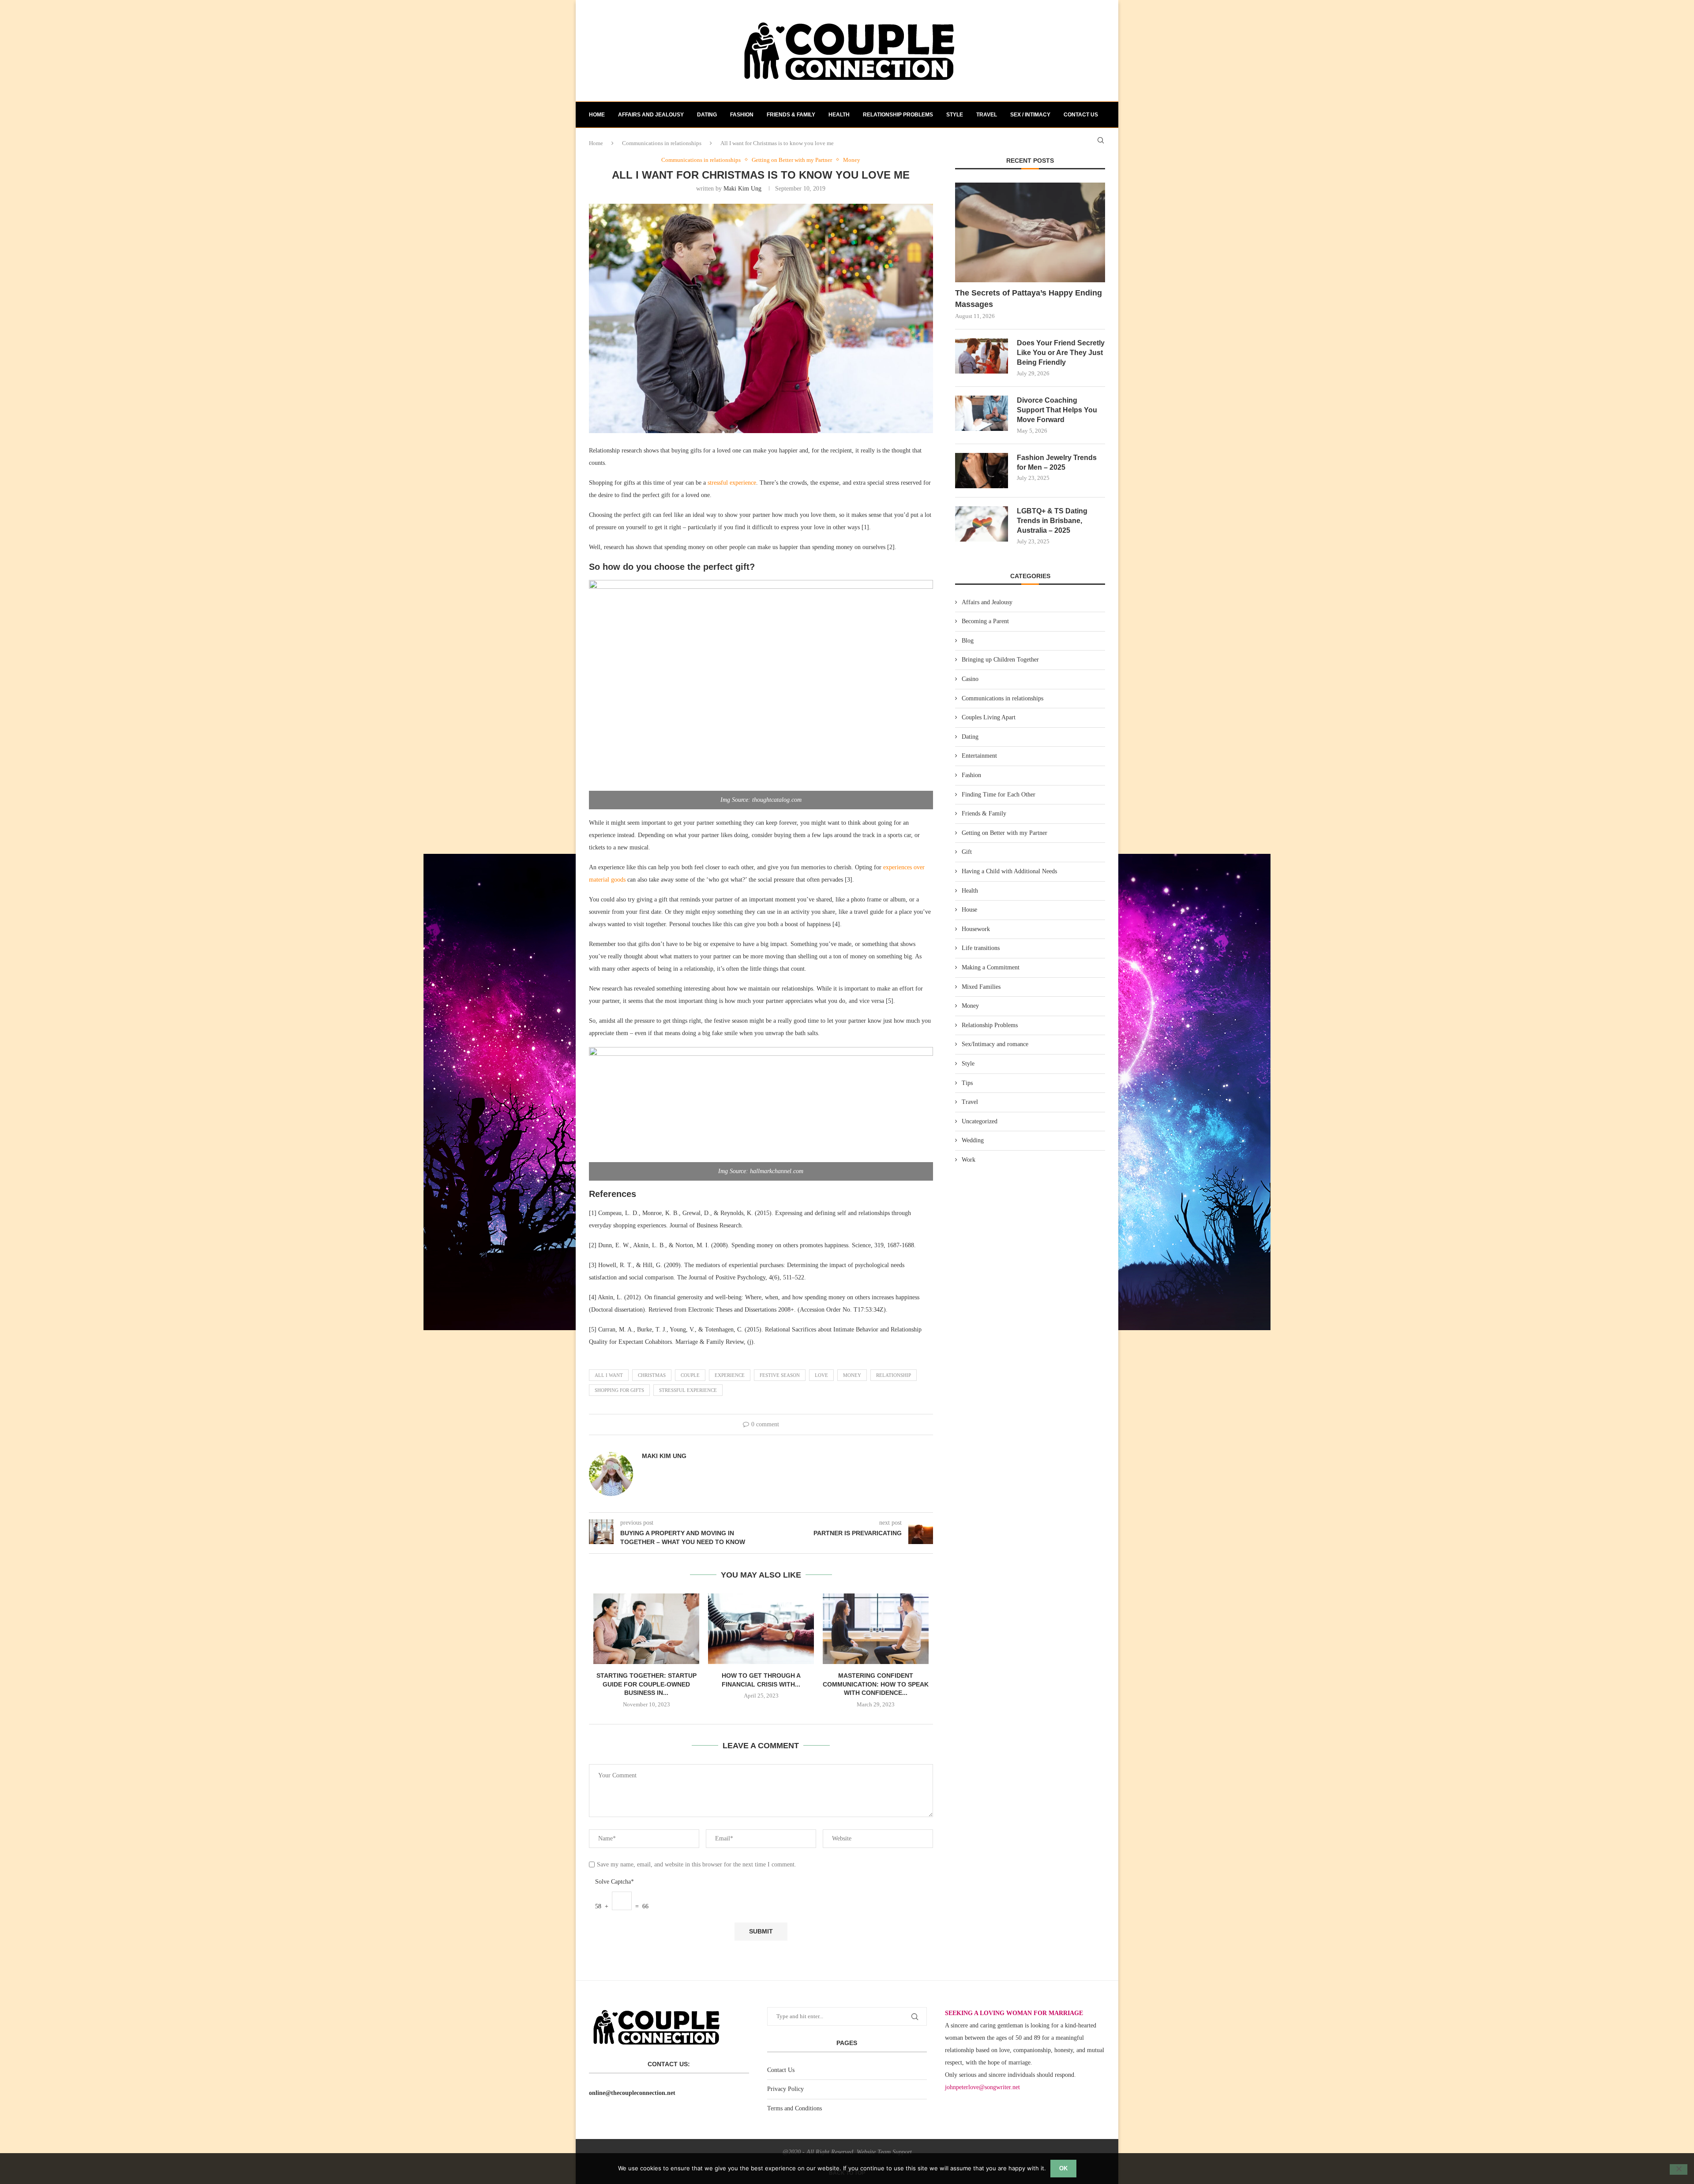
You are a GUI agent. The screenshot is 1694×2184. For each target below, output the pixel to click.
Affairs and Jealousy (651, 115)
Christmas (652, 1375)
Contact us (1081, 115)
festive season (780, 1375)
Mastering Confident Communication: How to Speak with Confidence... (876, 1684)
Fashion (742, 115)
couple (690, 1375)
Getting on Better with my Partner (1004, 833)
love (821, 1375)
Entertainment (979, 756)
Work (969, 1160)
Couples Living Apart (989, 717)
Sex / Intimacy (1030, 115)
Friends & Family (791, 115)
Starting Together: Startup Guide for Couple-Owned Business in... (646, 1684)
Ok (1063, 2168)
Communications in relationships (1003, 698)
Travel (987, 115)
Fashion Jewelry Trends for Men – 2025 (1057, 462)
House (969, 910)
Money (852, 1375)
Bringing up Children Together (1000, 660)
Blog (968, 641)
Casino (970, 679)
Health (839, 115)
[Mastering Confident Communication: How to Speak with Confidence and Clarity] (876, 1629)
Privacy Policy (785, 2089)
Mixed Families (981, 987)
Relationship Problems (898, 115)
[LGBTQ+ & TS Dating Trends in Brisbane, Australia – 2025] (982, 524)
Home (597, 115)
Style (955, 115)
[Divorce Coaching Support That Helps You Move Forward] (982, 413)
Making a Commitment (991, 967)
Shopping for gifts (619, 1390)
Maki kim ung (742, 189)
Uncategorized (980, 1121)
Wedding (973, 1140)
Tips (967, 1083)
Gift (967, 852)
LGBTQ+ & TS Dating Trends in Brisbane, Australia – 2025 (1052, 521)
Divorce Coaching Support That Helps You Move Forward (1057, 410)
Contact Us (781, 2070)
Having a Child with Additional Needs (1009, 871)
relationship (894, 1375)
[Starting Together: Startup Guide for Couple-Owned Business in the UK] (646, 1629)
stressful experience (732, 483)
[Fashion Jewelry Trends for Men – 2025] (982, 471)
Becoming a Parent (985, 621)
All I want (609, 1375)
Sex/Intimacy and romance (995, 1044)
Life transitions (981, 948)
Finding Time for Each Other (999, 795)
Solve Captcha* (615, 1882)
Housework (976, 929)
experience (730, 1375)
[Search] (1101, 140)
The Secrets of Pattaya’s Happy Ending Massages (1029, 298)
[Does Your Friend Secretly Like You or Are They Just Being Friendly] (982, 356)
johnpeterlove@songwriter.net (982, 2087)
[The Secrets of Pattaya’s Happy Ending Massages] (1030, 233)
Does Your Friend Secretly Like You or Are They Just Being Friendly (1061, 353)
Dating (707, 115)
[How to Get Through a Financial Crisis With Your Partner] (761, 1629)
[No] (1679, 2169)
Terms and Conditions (795, 2108)
